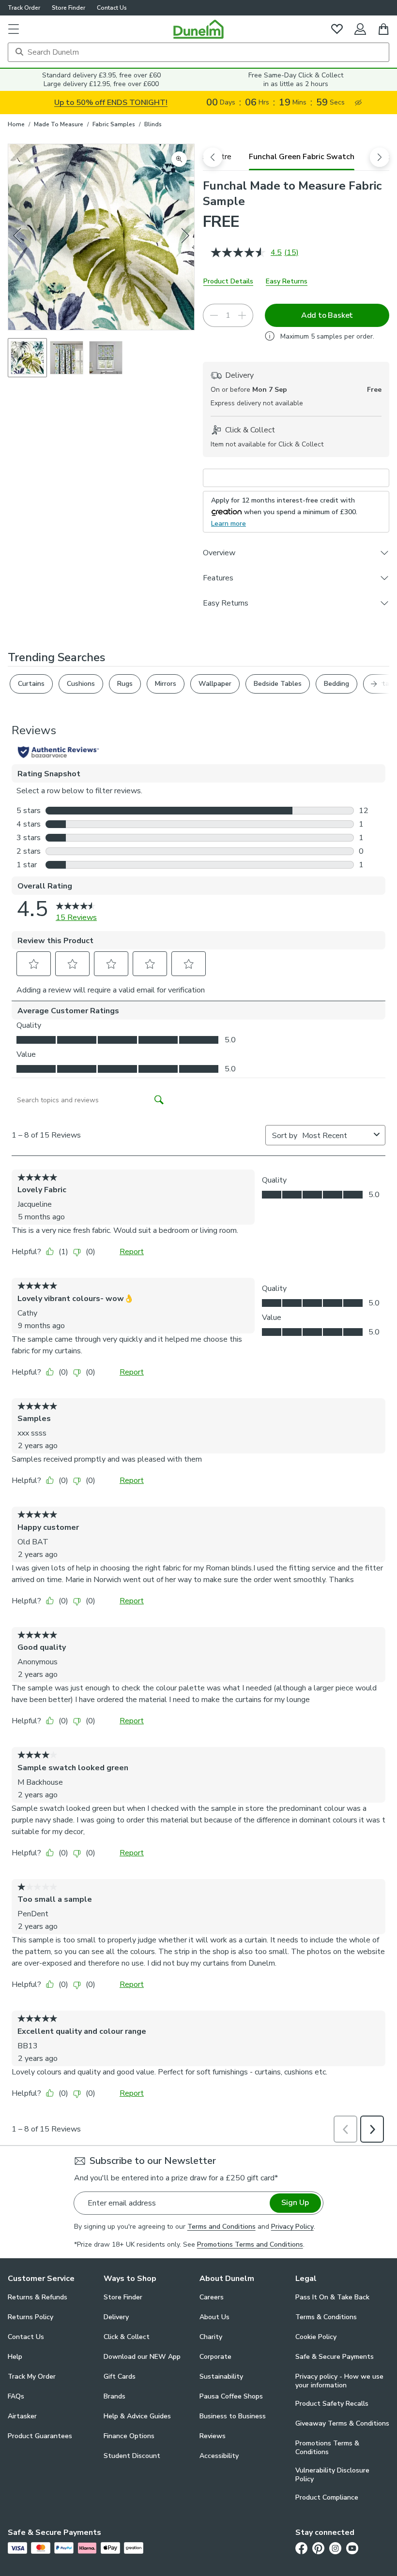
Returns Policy (31, 2317)
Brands (115, 2396)
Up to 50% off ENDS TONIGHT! (111, 103)
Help (15, 2357)
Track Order (24, 8)
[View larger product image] (179, 159)
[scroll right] (380, 157)
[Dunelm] (198, 29)
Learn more (229, 524)
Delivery (116, 2317)
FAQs (16, 2396)
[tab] (302, 157)
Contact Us (112, 8)
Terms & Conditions (326, 2317)
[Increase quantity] (242, 315)
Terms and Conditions (221, 2227)
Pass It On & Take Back (332, 2297)
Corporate (215, 2357)
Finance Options (129, 2436)
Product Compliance (327, 2497)
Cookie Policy (316, 2337)
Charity (211, 2337)
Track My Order (32, 2376)
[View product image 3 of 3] (106, 358)
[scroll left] (213, 157)
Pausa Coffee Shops (231, 2396)
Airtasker (22, 2416)
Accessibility (219, 2456)
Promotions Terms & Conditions (327, 2448)
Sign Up (295, 2203)
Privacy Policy (292, 2227)
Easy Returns (287, 281)
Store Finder (69, 8)
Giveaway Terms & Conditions (342, 2423)
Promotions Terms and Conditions (250, 2244)
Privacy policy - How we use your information (339, 2381)
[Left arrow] (18, 237)
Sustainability (221, 2376)
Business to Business (233, 2416)
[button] (14, 29)
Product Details (228, 281)
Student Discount (132, 2456)
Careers (212, 2297)
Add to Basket (327, 315)
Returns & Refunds (38, 2297)
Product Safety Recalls (332, 2404)
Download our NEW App (142, 2357)
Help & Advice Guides (137, 2416)
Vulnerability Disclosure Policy (332, 2475)
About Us (214, 2317)
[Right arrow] (185, 237)
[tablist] (296, 157)
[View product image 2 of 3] (67, 358)
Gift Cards (120, 2376)
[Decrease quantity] (214, 315)
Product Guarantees (40, 2436)
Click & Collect (127, 2337)
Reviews (213, 2436)
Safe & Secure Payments (335, 2357)
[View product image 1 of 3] (27, 358)
